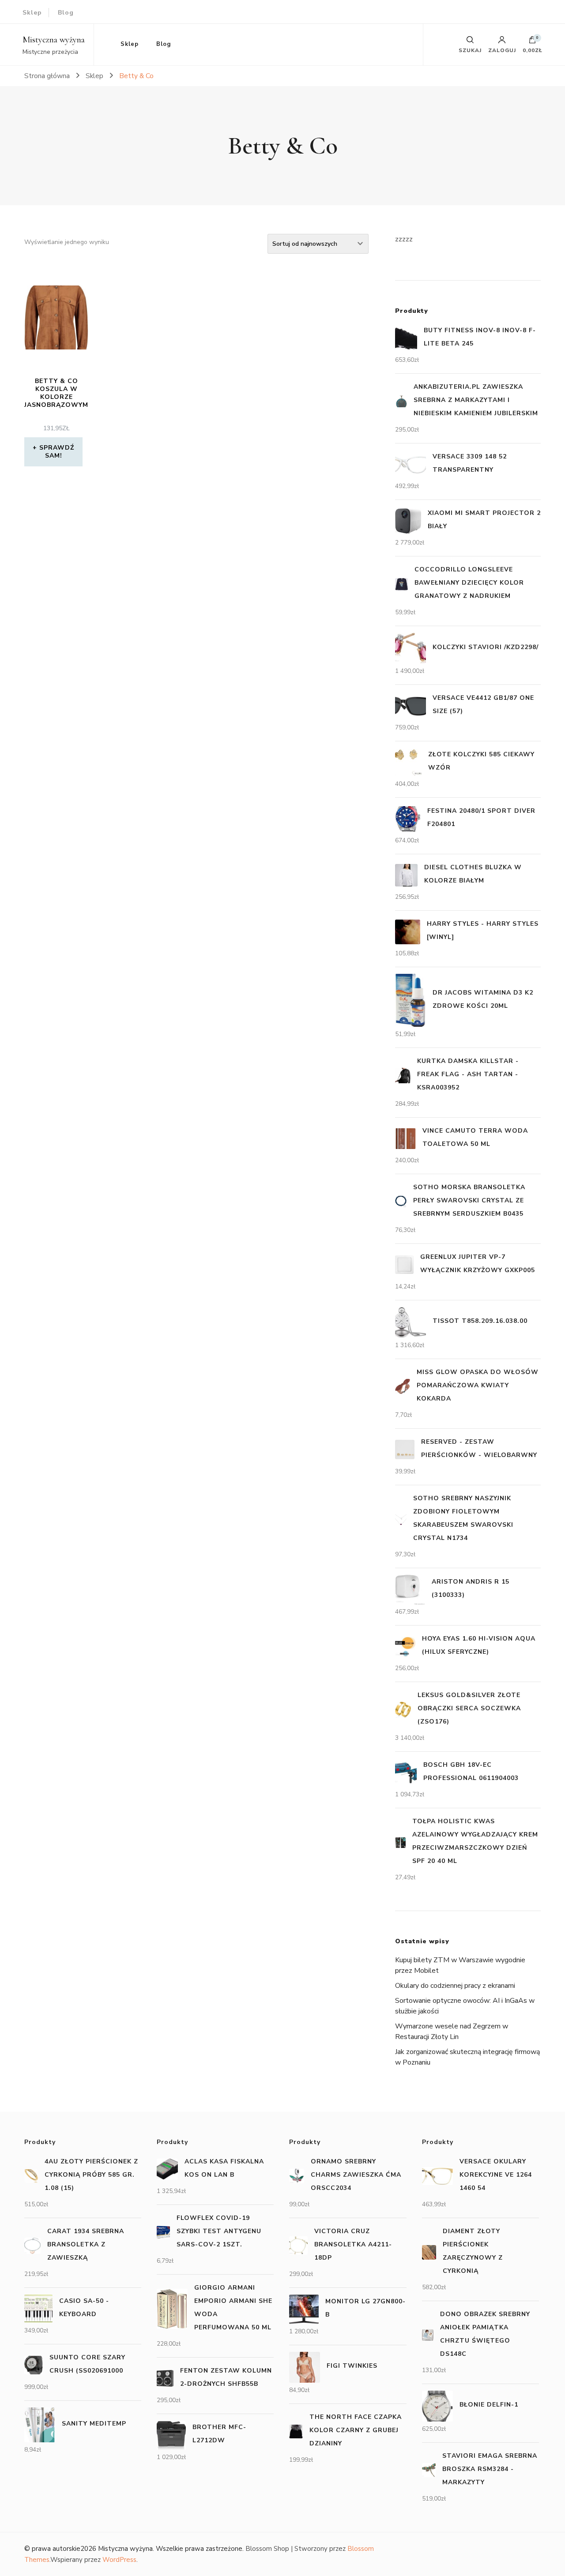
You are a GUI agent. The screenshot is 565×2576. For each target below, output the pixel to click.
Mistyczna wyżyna (54, 40)
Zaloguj (502, 50)
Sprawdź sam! (57, 452)
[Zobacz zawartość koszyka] (532, 42)
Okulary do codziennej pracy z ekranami (455, 1986)
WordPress (119, 2560)
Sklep (32, 13)
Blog (66, 13)
